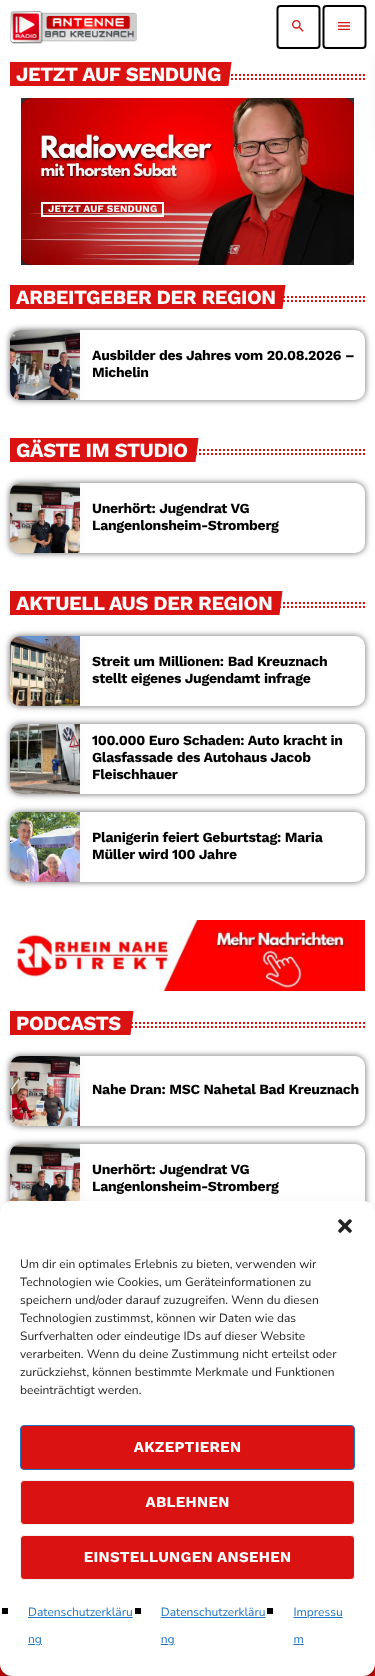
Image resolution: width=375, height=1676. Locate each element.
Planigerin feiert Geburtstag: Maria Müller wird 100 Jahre (207, 846)
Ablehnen (187, 1502)
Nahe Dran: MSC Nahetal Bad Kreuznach (225, 1090)
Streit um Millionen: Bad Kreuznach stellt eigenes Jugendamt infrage (209, 670)
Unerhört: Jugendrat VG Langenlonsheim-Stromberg (185, 517)
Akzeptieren (188, 1447)
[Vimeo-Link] (73, 27)
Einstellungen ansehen (188, 1557)
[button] (345, 1226)
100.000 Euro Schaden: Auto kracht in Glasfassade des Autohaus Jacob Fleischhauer (217, 758)
